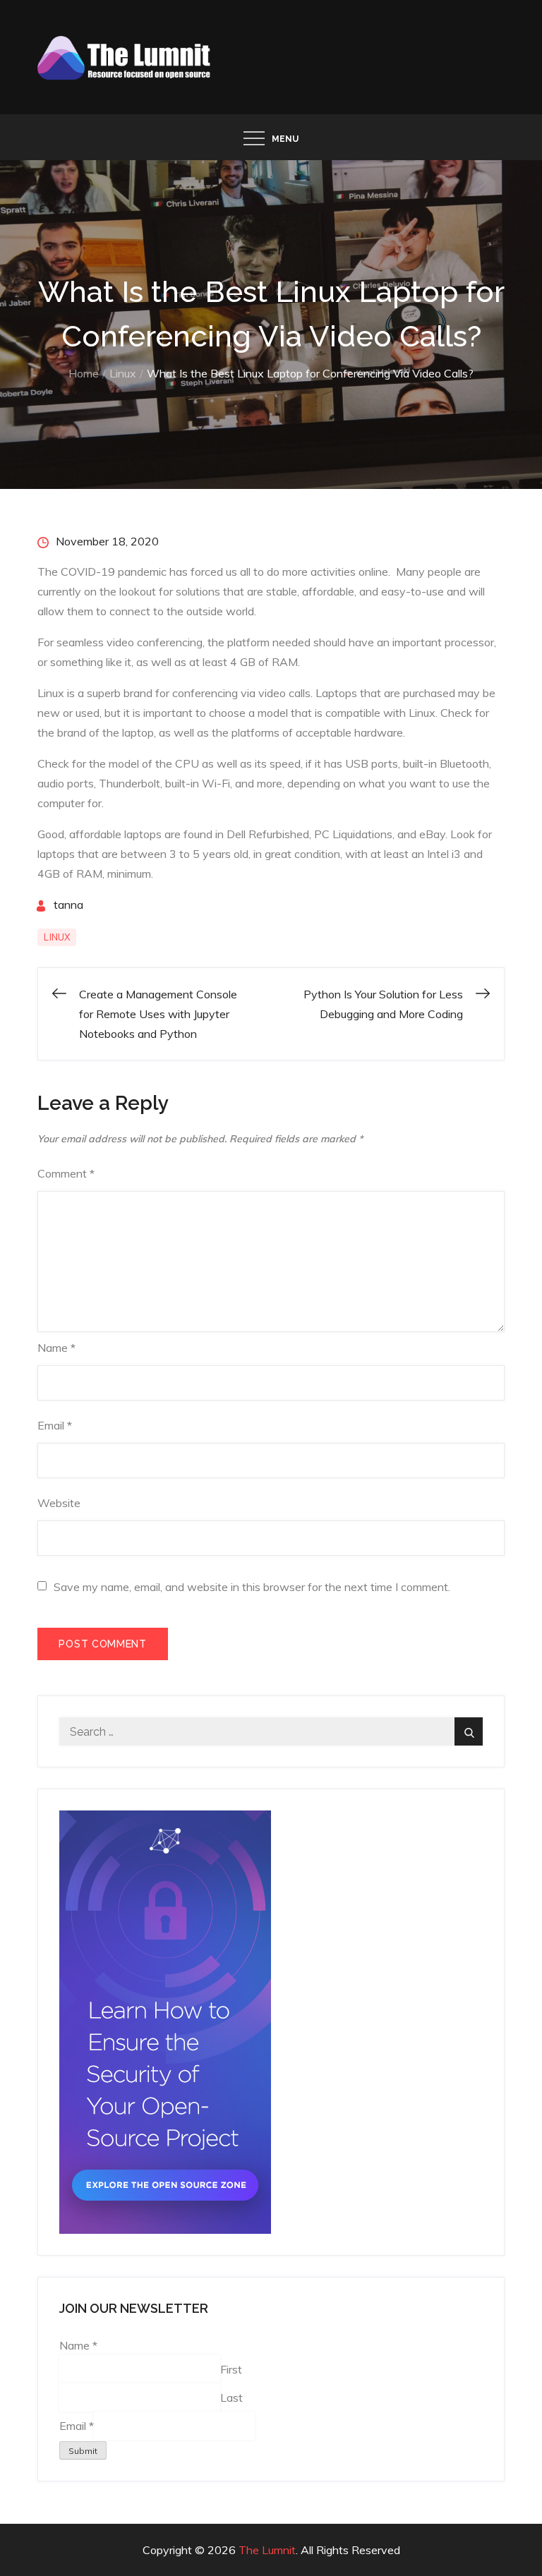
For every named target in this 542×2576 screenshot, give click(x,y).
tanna (68, 905)
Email (55, 1425)
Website (59, 1503)
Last (231, 2397)
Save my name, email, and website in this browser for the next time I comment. (252, 1587)
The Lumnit (267, 2550)
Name (56, 1348)
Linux (57, 937)
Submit (83, 2451)
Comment (66, 1173)
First (231, 2369)
